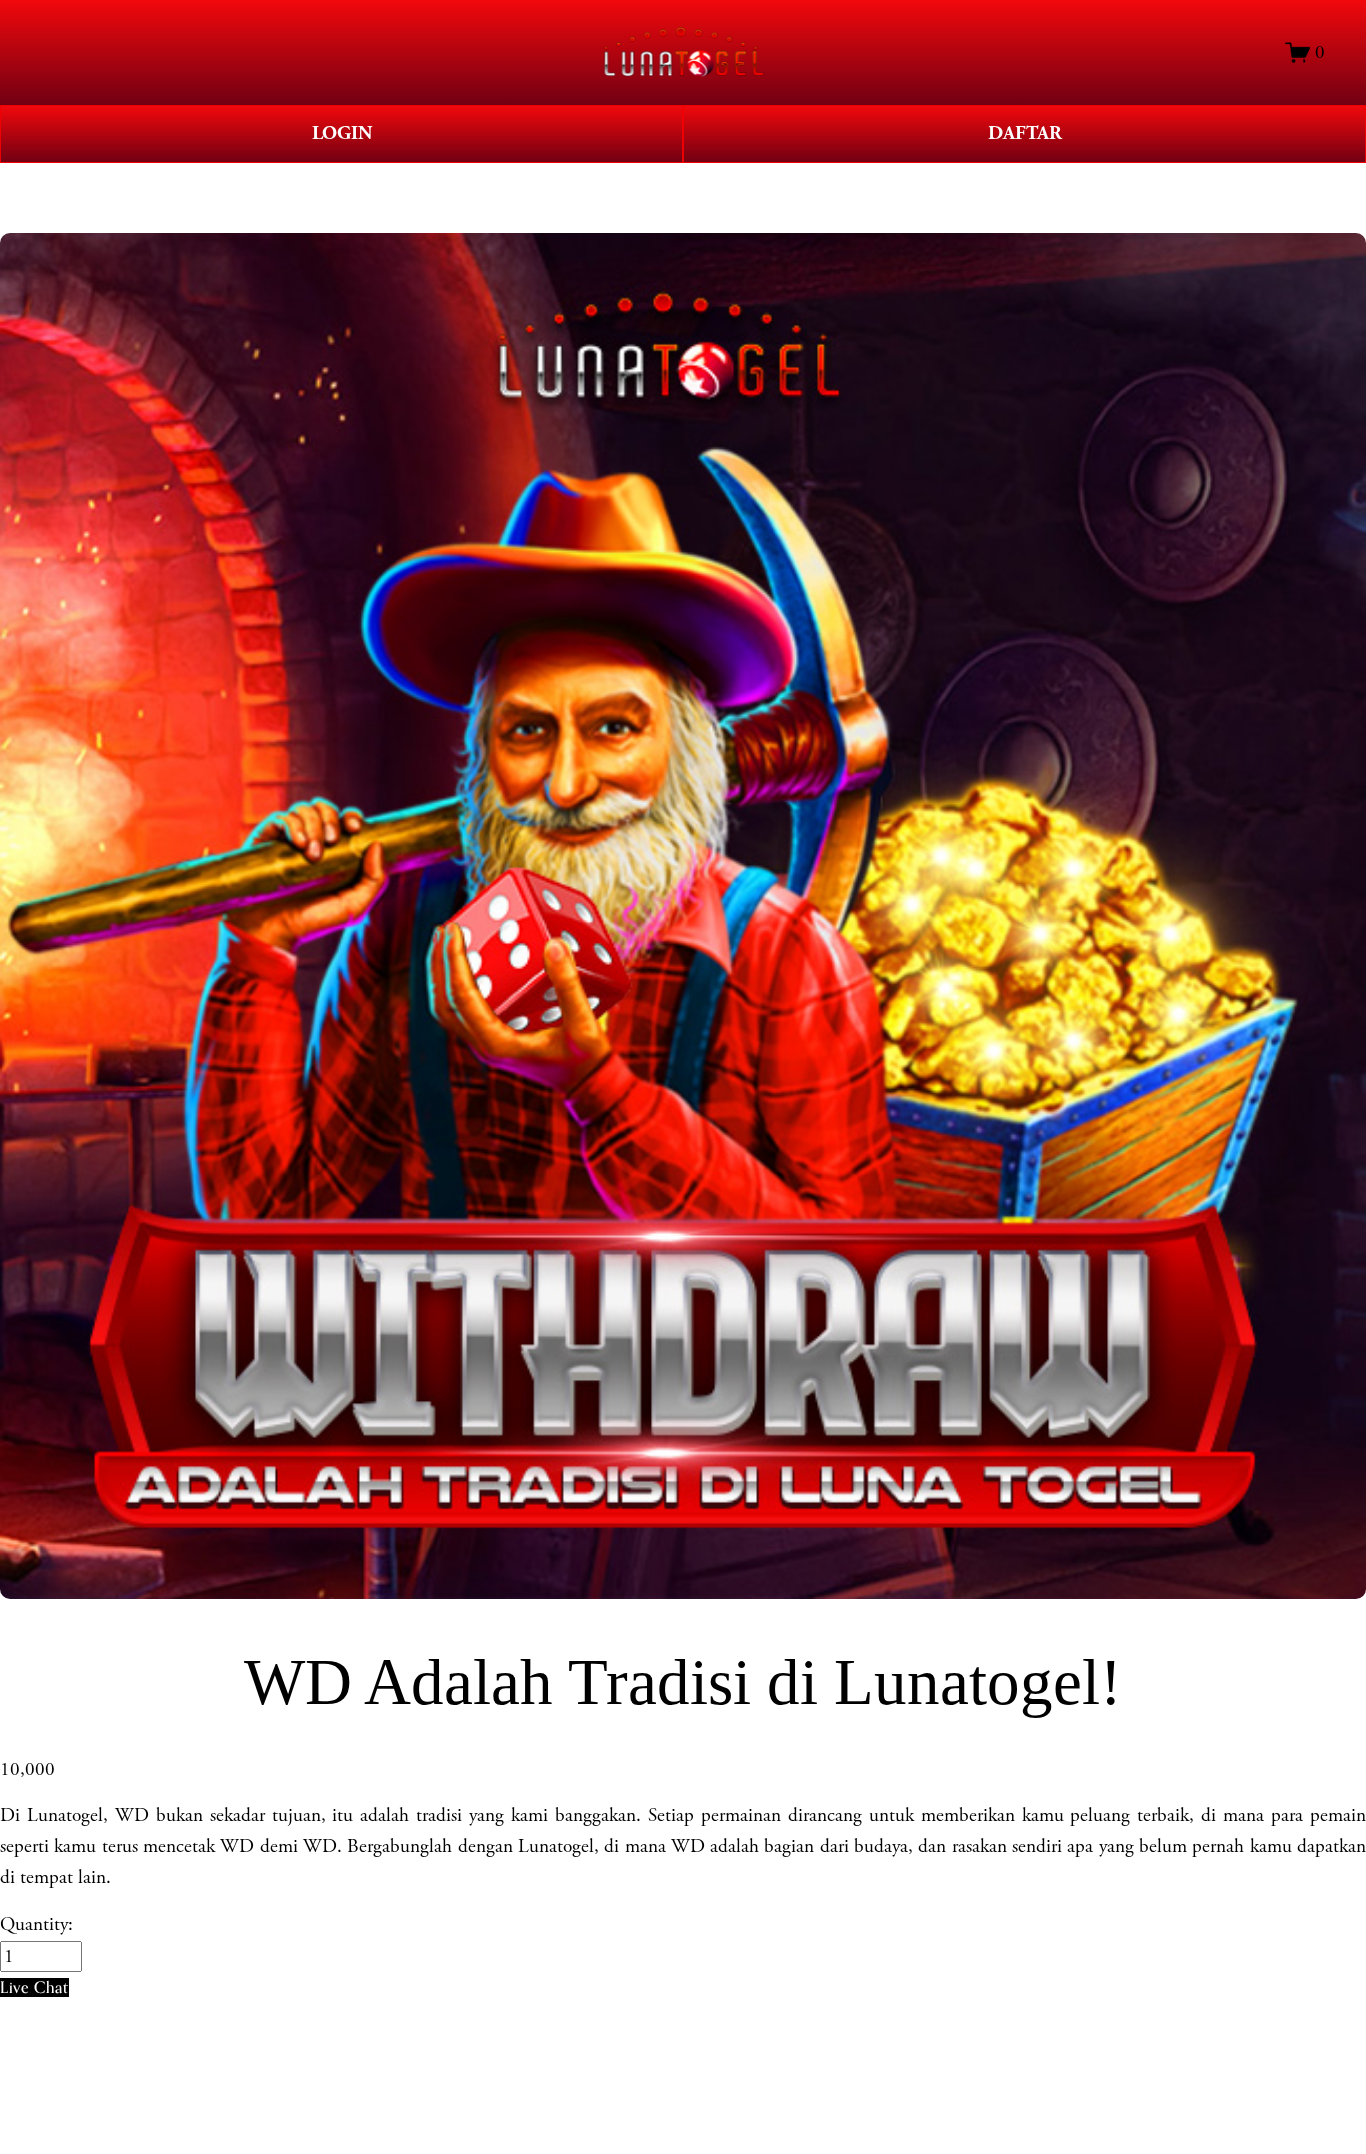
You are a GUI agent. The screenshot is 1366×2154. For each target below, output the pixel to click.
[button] (34, 1987)
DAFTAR (1025, 133)
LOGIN (342, 133)
